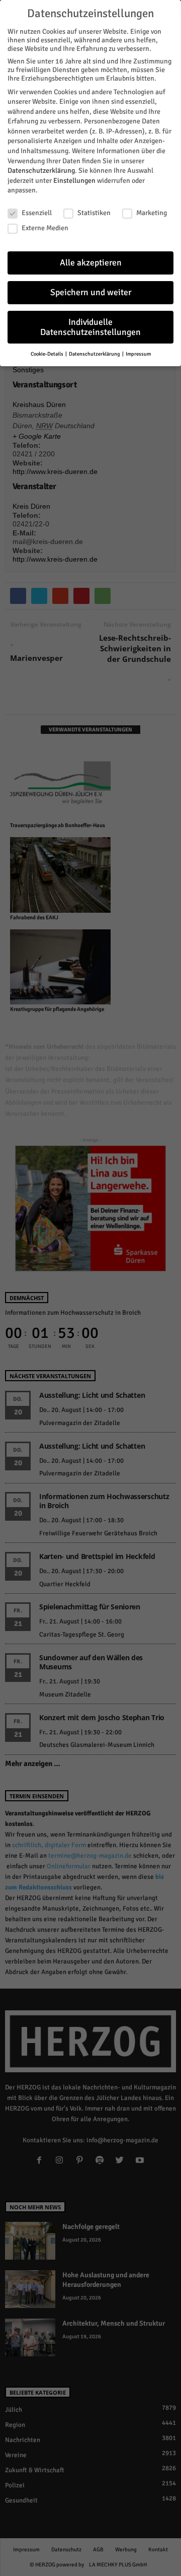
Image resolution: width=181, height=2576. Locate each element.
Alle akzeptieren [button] (91, 263)
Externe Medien (45, 228)
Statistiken (94, 213)
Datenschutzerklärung (41, 171)
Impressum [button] (138, 354)
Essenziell (37, 213)
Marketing (152, 213)
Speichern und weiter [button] (91, 292)
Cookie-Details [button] (48, 354)
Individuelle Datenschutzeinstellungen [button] (90, 327)
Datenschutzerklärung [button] (95, 354)
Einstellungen (74, 181)
